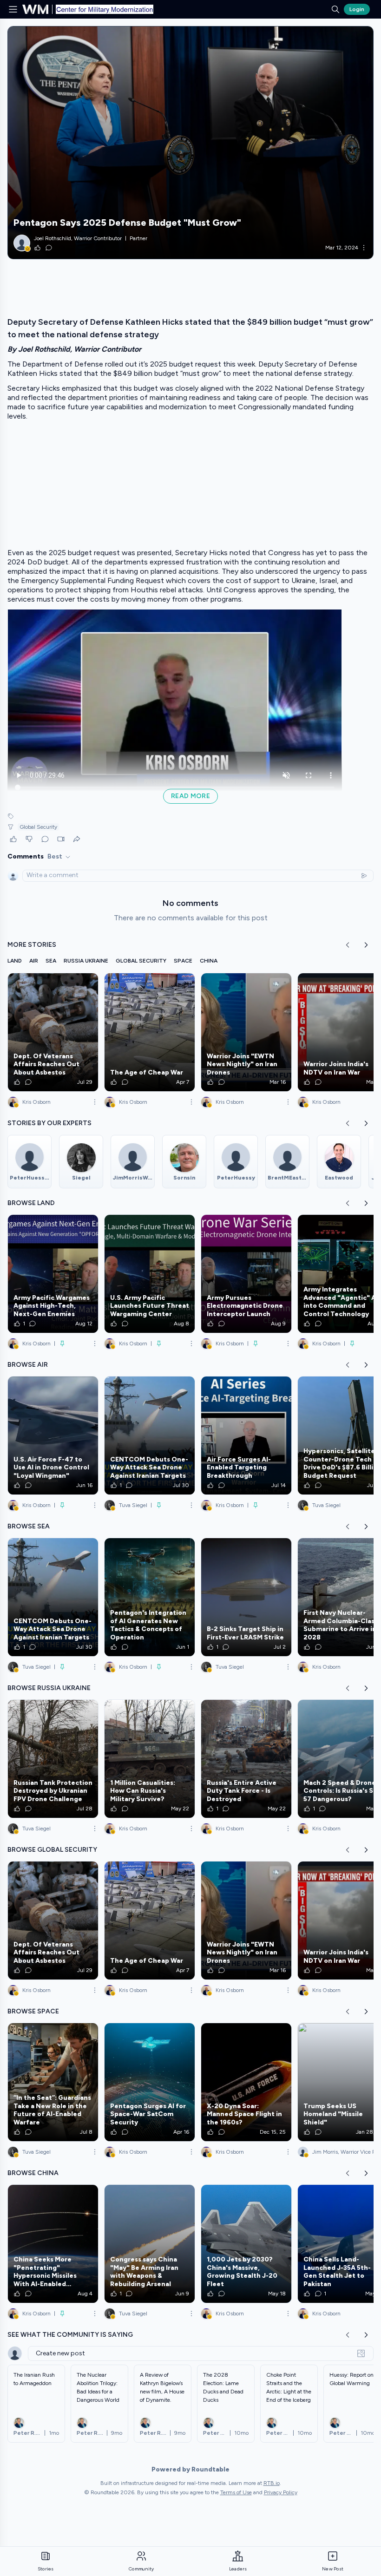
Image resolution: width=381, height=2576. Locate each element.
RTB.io (272, 2483)
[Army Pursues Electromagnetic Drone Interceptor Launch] (246, 1274)
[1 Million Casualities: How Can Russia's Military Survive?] (150, 1759)
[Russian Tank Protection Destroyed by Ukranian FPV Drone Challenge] (53, 1759)
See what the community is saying (70, 2335)
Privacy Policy (281, 2492)
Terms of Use (236, 2492)
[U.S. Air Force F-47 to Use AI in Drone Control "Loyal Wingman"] (53, 1435)
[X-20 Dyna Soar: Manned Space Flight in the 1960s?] (246, 2082)
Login (357, 9)
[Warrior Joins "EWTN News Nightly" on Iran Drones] (246, 1032)
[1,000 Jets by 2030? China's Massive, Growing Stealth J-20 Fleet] (246, 2244)
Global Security (38, 827)
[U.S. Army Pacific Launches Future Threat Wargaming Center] (150, 1274)
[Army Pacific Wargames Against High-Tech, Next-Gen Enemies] (53, 1274)
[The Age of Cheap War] (150, 1032)
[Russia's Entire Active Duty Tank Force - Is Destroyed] (246, 1759)
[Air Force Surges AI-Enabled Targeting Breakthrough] (246, 1435)
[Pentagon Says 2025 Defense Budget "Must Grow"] (190, 143)
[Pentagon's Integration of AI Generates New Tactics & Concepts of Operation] (150, 1597)
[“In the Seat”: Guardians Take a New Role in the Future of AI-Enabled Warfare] (53, 2082)
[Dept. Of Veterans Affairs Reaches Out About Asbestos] (53, 1032)
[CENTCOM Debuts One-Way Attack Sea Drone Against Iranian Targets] (150, 1435)
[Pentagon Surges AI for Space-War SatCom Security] (150, 2082)
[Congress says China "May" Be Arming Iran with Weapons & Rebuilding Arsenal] (150, 2244)
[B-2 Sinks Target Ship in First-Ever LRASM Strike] (246, 1597)
